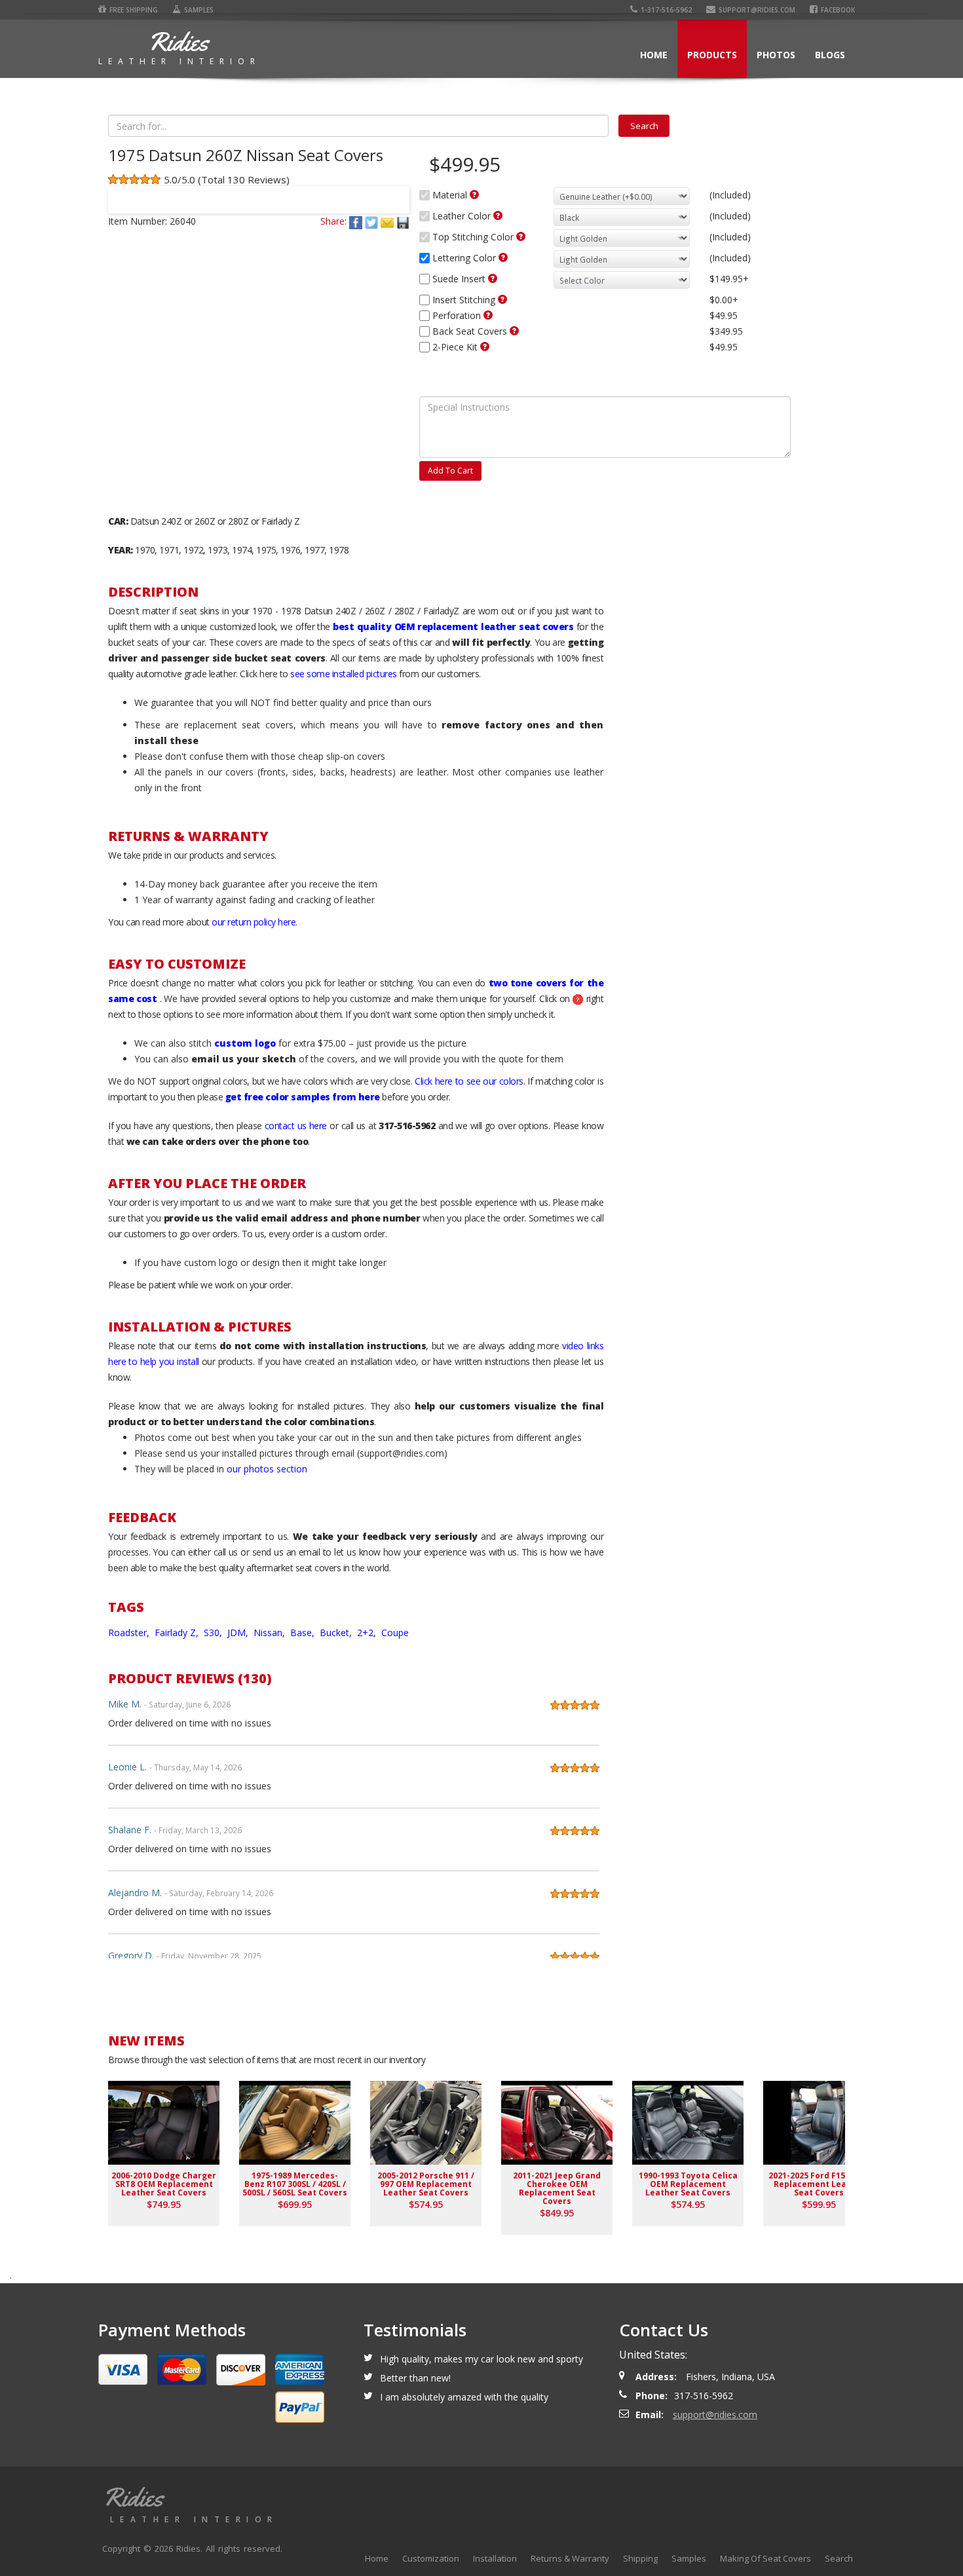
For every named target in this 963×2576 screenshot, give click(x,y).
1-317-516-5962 (666, 10)
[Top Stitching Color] (521, 236)
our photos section (267, 1469)
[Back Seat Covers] (514, 331)
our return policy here (254, 922)
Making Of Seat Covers (765, 2558)
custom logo (245, 1043)
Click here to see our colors (469, 1081)
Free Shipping (134, 10)
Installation (495, 2558)
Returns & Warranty (570, 2558)
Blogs (830, 55)
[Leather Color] (498, 215)
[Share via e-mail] (388, 221)
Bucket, (337, 1633)
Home (654, 55)
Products (712, 55)
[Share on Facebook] (357, 221)
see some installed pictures (344, 674)
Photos (776, 55)
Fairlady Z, (178, 1633)
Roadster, (130, 1633)
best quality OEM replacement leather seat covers (453, 626)
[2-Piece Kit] (485, 346)
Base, (304, 1633)
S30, (214, 1633)
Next (394, 191)
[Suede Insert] (493, 278)
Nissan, (271, 1633)
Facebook (838, 10)
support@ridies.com (757, 10)
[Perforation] (488, 315)
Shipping (640, 2558)
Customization (431, 2558)
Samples (199, 10)
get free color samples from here (303, 1097)
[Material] (474, 195)
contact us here (296, 1126)
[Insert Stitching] (502, 299)
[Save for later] (403, 221)
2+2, (368, 1633)
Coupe (395, 1633)
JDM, (239, 1633)
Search (839, 2558)
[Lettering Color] (503, 257)
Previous (124, 191)
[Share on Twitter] (373, 221)
